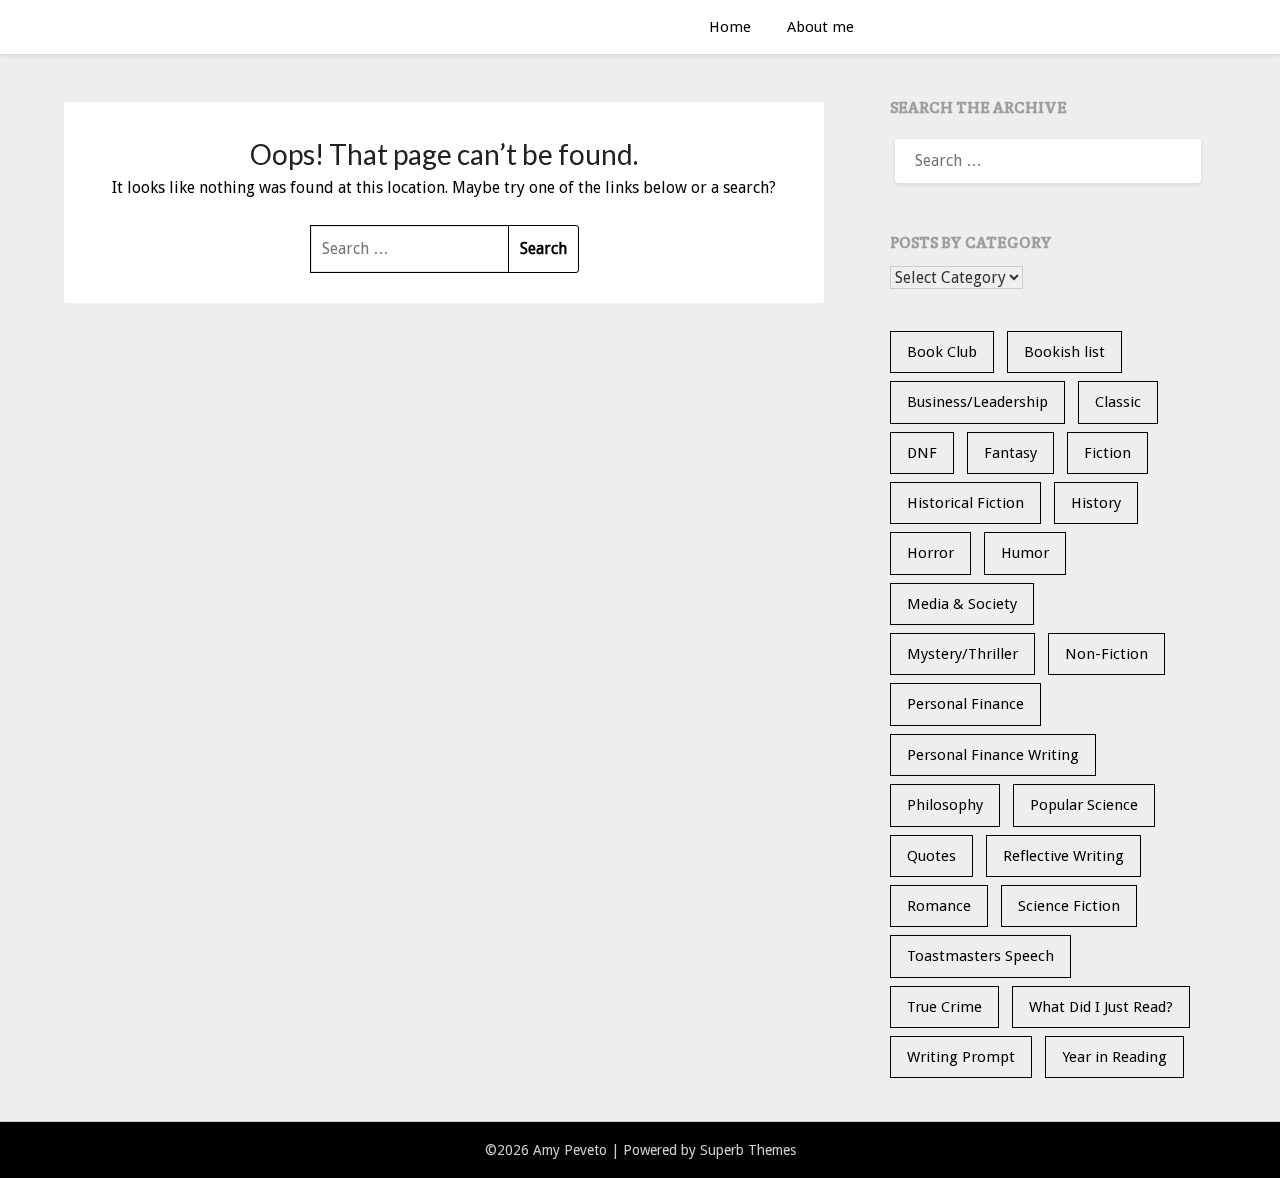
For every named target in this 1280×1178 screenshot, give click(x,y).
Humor (1025, 553)
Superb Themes (748, 1150)
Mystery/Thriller (962, 654)
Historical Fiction (965, 503)
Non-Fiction (1106, 654)
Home (730, 27)
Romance (939, 906)
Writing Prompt (961, 1057)
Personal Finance (965, 704)
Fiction (1107, 453)
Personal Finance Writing (993, 755)
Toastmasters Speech (980, 956)
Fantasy (1010, 453)
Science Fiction (1069, 906)
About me (820, 27)
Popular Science (1084, 805)
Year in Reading (1114, 1057)
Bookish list (1064, 352)
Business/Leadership (977, 402)
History (1096, 503)
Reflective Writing (1063, 856)
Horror (930, 553)
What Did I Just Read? (1101, 1007)
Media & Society (962, 604)
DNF (922, 453)
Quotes (931, 856)
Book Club (942, 352)
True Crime (944, 1007)
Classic (1118, 402)
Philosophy (945, 805)
